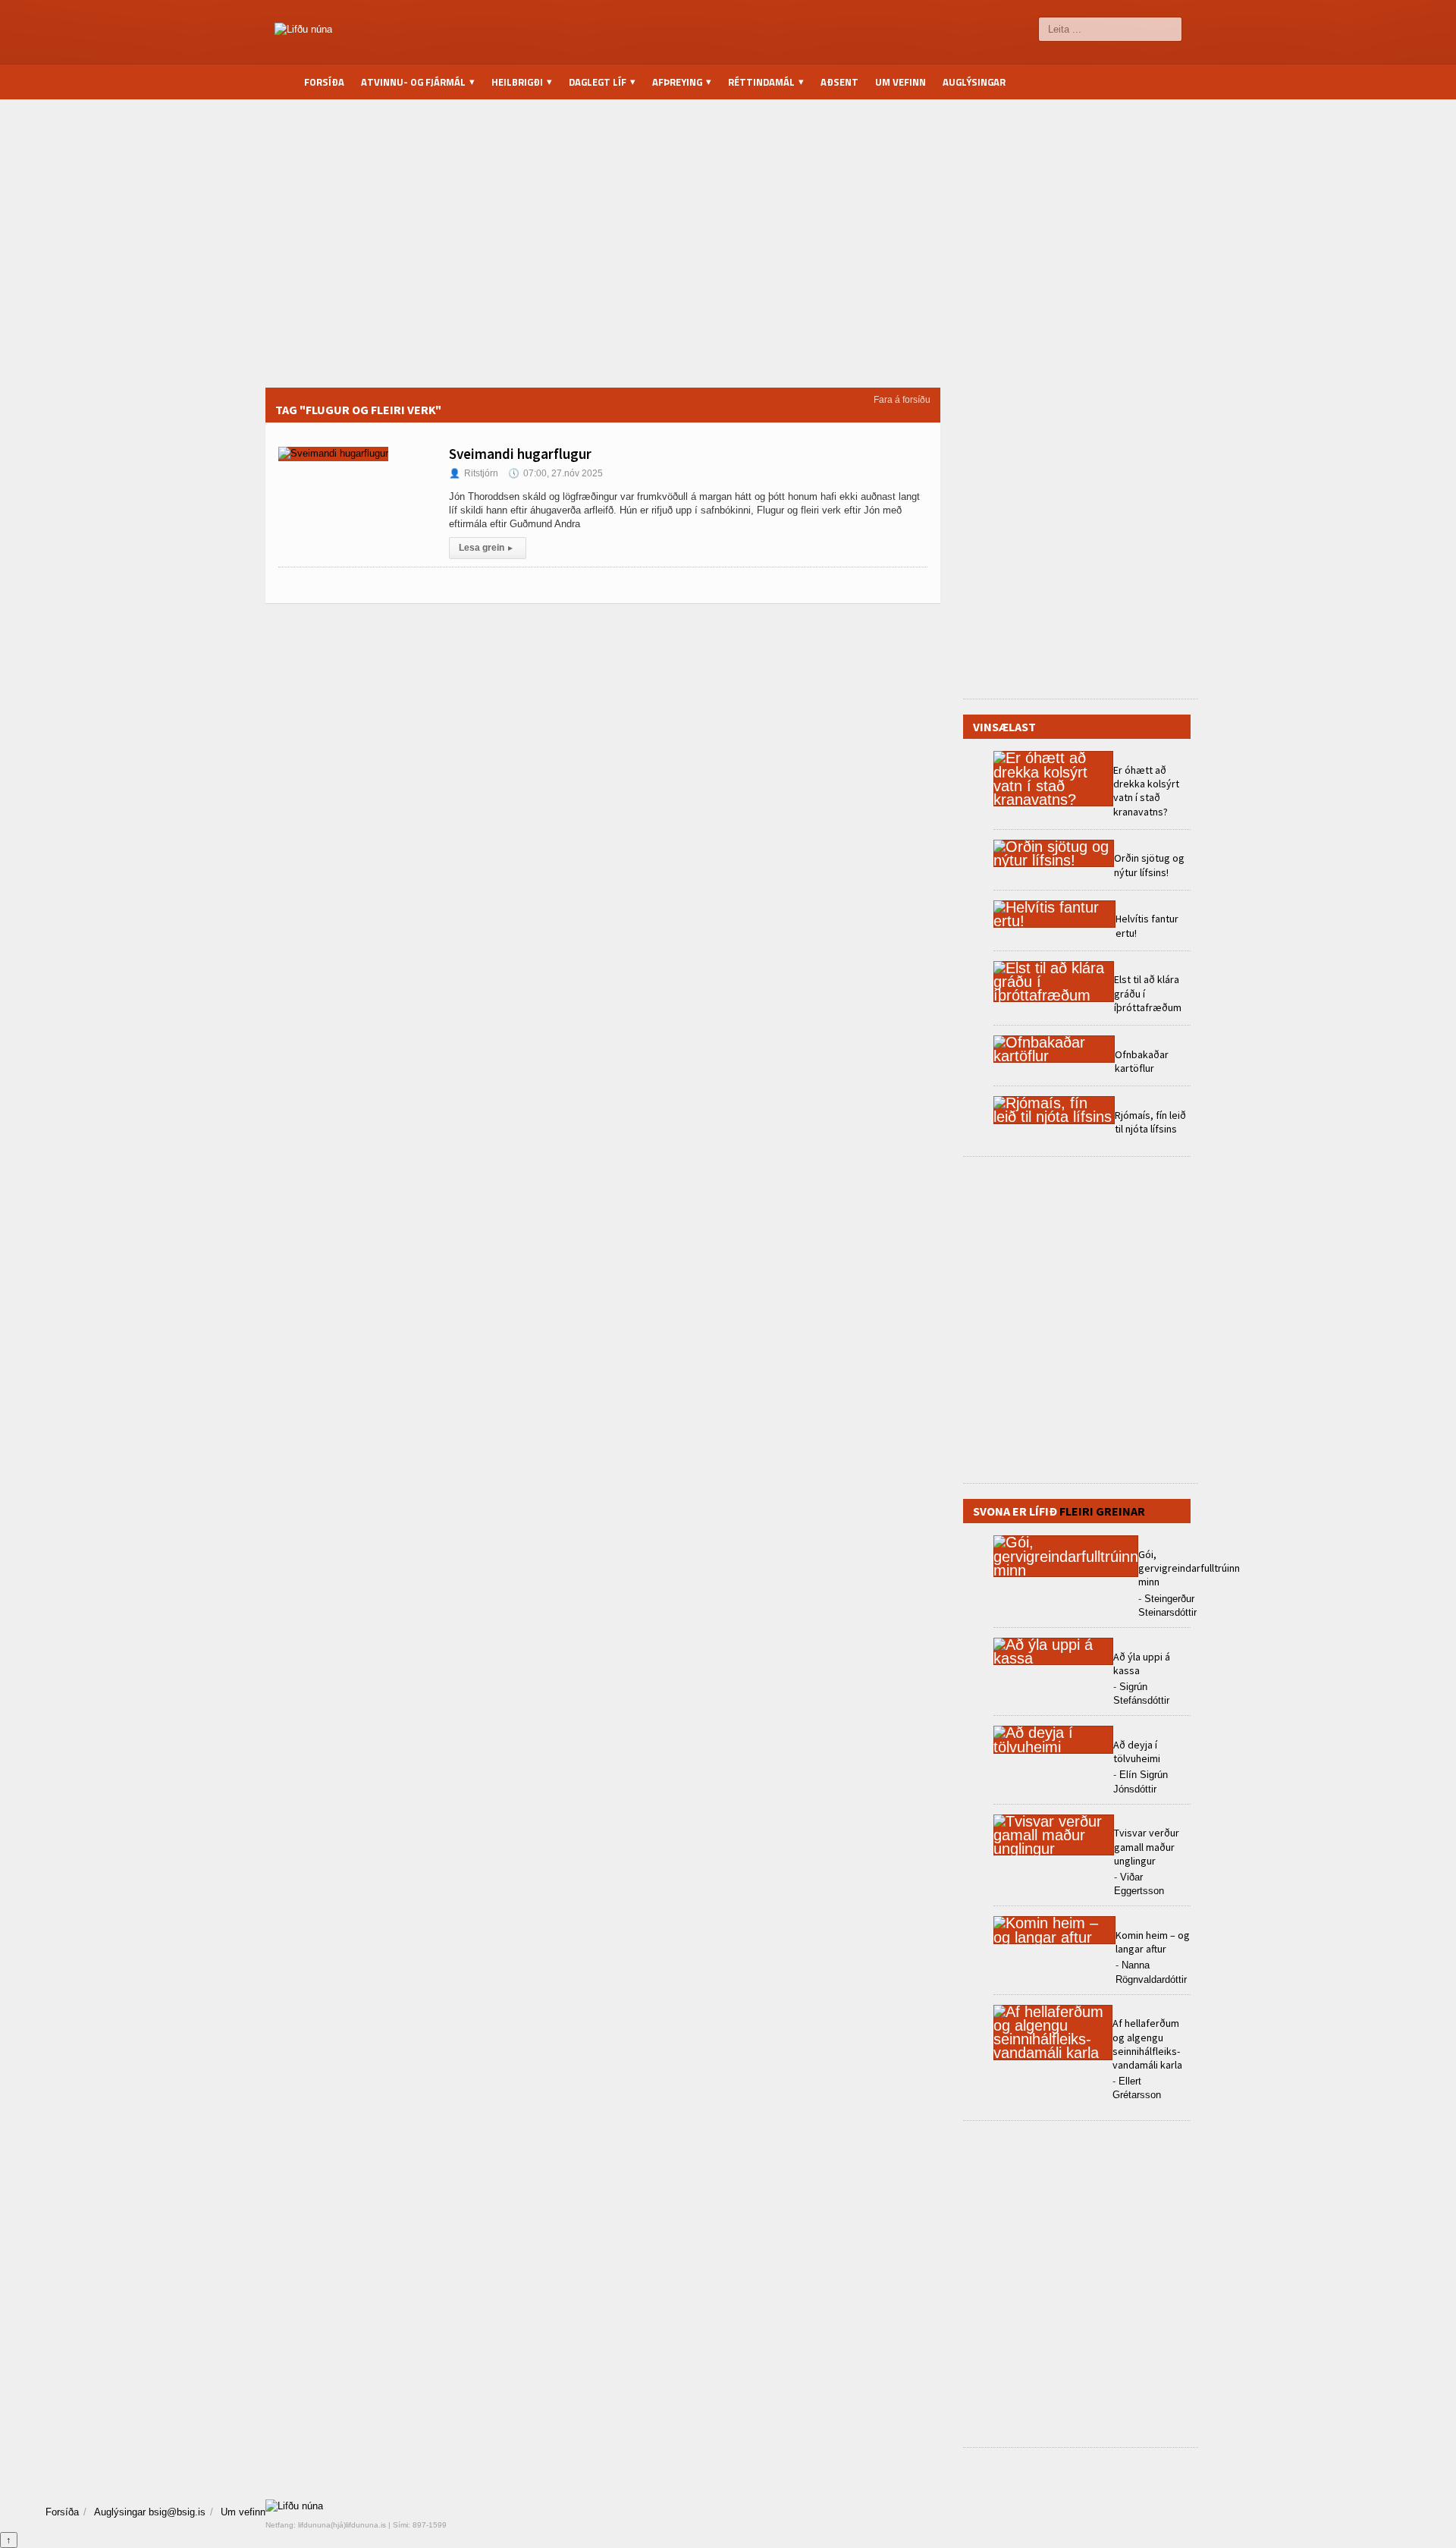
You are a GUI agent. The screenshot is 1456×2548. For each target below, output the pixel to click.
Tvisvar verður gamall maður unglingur (1147, 1846)
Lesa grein (486, 548)
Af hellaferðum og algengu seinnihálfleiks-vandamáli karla (1147, 2044)
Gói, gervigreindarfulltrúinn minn (1189, 1568)
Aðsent (839, 82)
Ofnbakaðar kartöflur (1142, 1061)
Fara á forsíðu (902, 400)
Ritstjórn (474, 473)
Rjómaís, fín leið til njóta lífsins (1150, 1122)
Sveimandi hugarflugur (520, 454)
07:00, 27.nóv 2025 (555, 473)
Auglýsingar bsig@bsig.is (150, 2512)
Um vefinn (901, 82)
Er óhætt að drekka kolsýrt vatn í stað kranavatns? (1146, 791)
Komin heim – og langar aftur (1153, 1942)
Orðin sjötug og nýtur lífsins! (1149, 865)
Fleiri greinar (1102, 1511)
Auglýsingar (974, 82)
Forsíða (324, 82)
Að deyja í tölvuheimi (1138, 1752)
